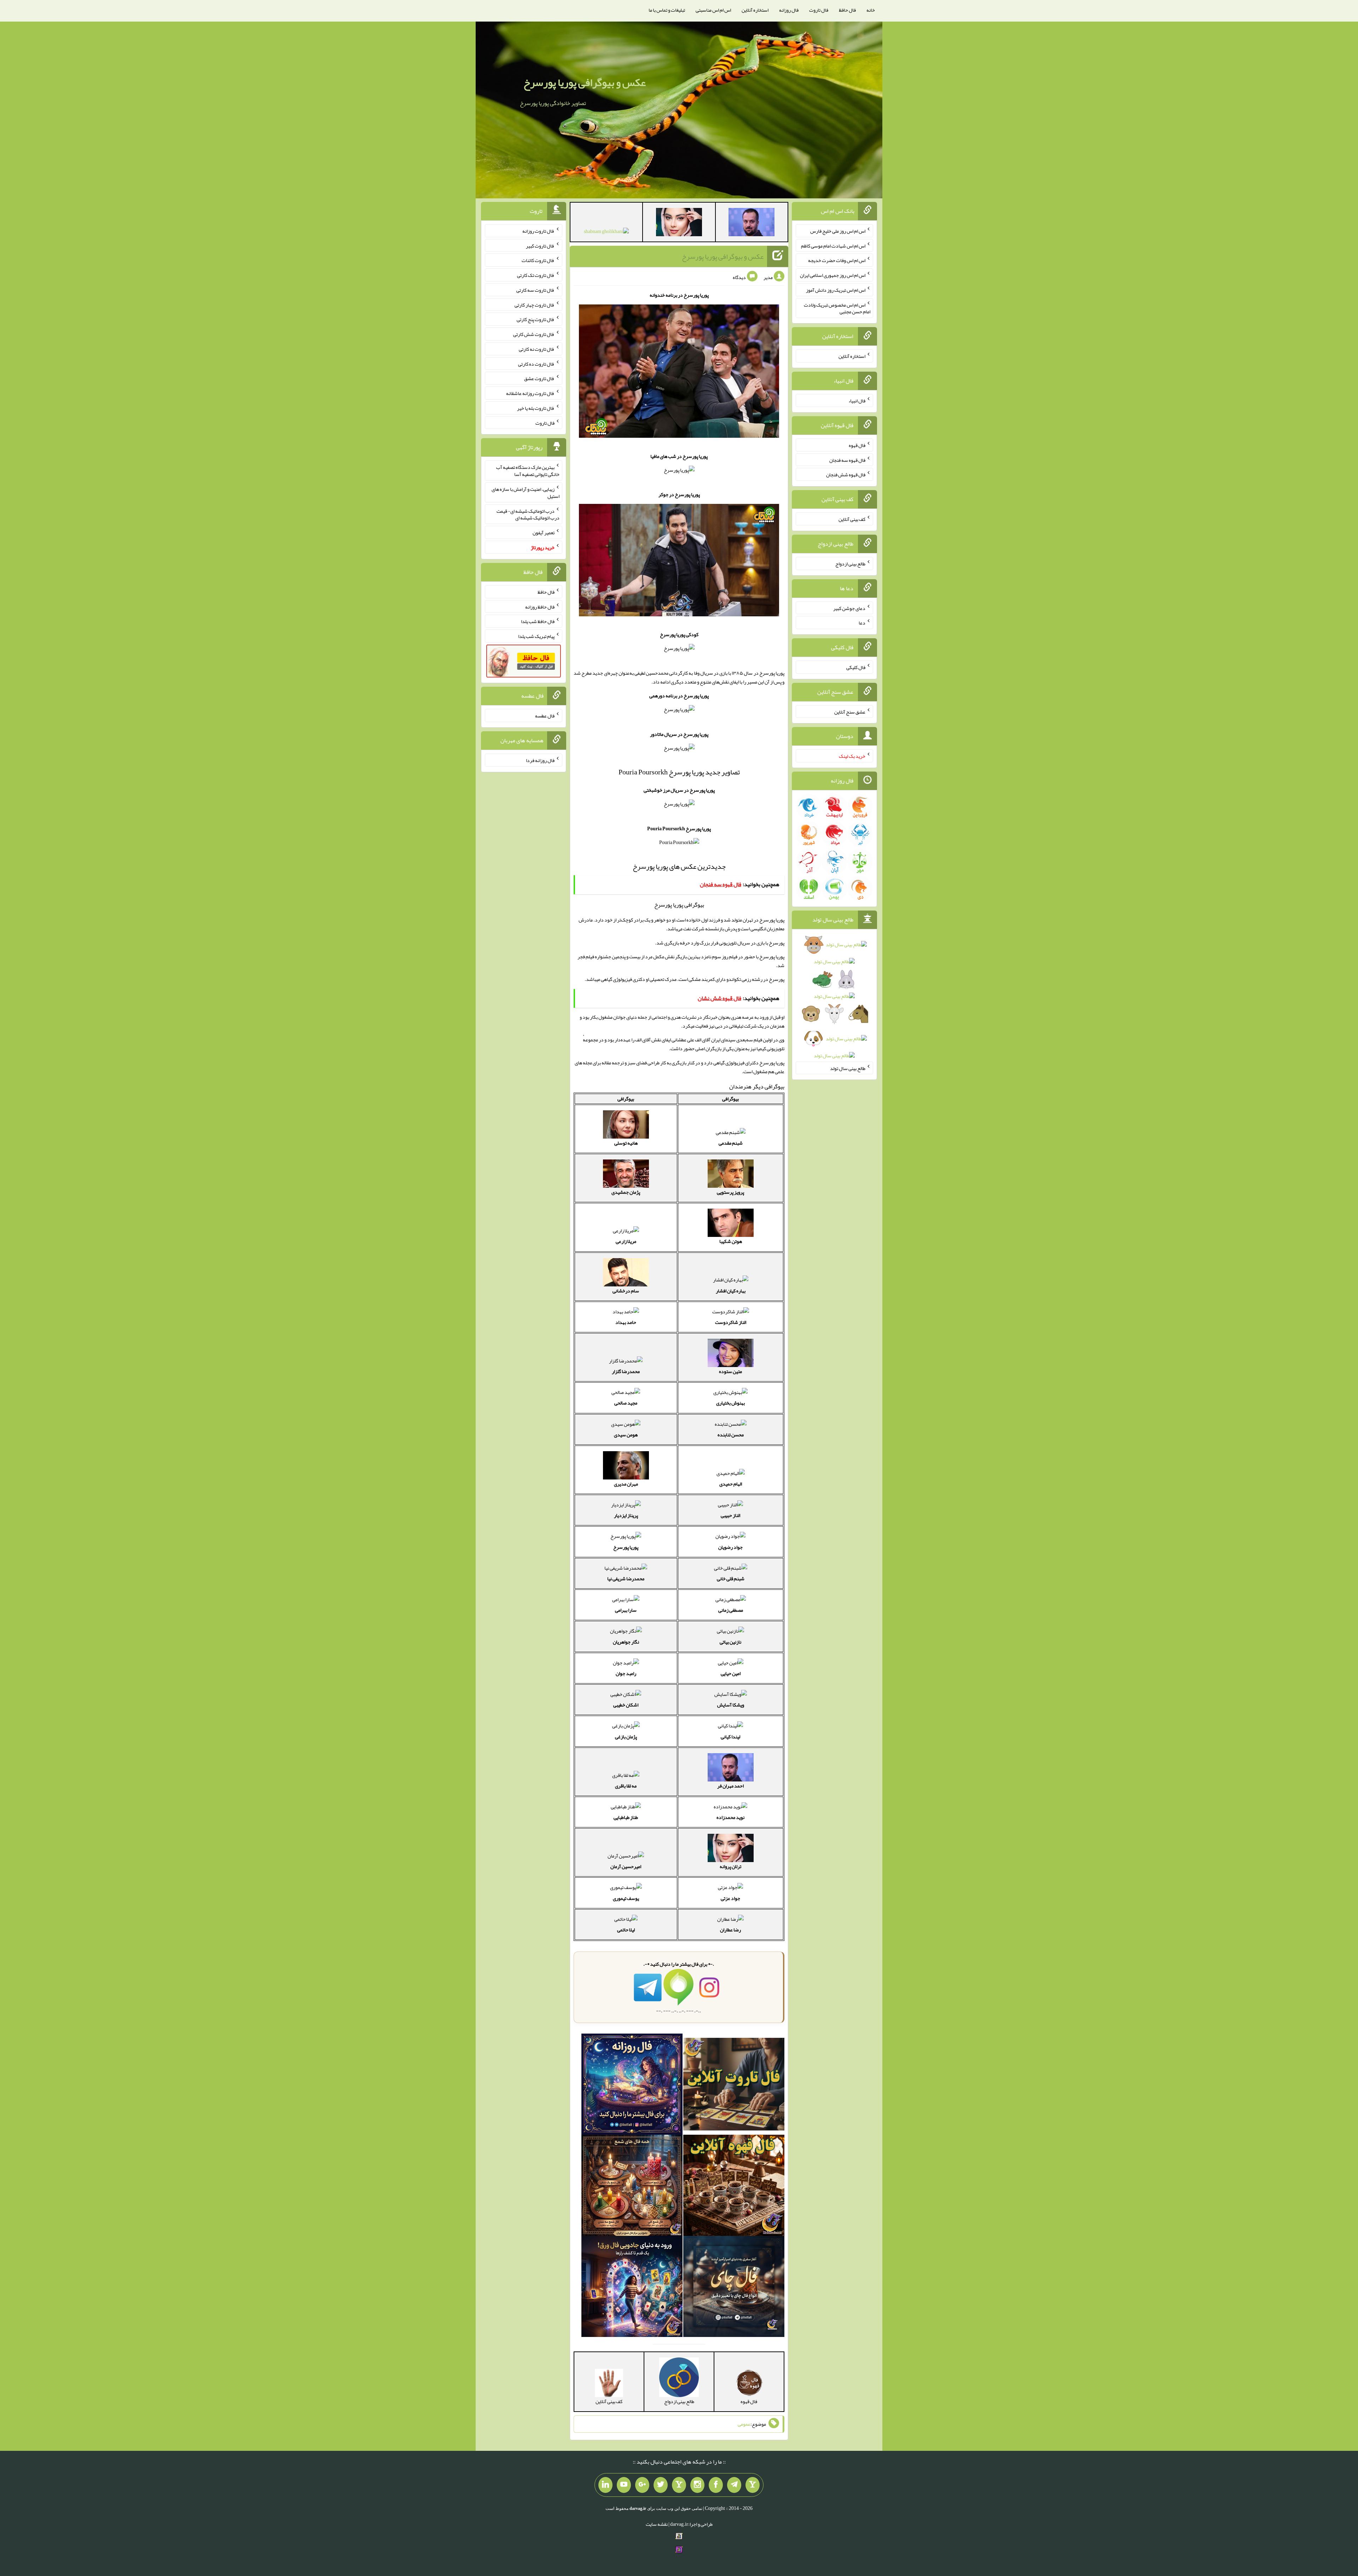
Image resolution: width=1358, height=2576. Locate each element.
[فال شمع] (632, 2187)
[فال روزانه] (632, 2086)
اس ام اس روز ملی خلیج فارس (838, 231)
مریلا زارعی (626, 1241)
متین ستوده (730, 1371)
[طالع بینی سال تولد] (834, 1002)
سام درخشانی (626, 1291)
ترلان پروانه (730, 1866)
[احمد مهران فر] (751, 223)
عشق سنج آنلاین (850, 711)
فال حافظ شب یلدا (538, 621)
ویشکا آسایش (731, 1705)
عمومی (744, 2424)
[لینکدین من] (605, 2485)
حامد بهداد (626, 1322)
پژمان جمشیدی (626, 1192)
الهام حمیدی (731, 1484)
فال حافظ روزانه (540, 606)
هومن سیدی (626, 1435)
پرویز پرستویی (730, 1192)
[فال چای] (734, 2288)
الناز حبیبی (730, 1515)
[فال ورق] (632, 2288)
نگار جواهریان (626, 1642)
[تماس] (679, 2485)
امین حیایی (731, 1673)
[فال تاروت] (734, 2086)
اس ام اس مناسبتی (713, 10)
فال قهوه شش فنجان (846, 475)
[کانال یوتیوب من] (624, 2485)
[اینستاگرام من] (697, 2485)
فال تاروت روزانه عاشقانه (530, 393)
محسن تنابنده (731, 1435)
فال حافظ (847, 10)
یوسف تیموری (626, 1898)
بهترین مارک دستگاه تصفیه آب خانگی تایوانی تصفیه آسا (528, 471)
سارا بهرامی (626, 1610)
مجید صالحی (626, 1403)
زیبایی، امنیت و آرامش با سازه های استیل (526, 493)
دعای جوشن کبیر (849, 608)
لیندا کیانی (730, 1737)
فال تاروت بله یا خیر (536, 408)
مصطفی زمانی (731, 1610)
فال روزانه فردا (540, 760)
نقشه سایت (657, 2524)
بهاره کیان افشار (731, 1291)
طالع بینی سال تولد (848, 1068)
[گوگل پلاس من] (642, 2485)
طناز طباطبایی (626, 1817)
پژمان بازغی (626, 1737)
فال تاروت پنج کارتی (536, 319)
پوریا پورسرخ (626, 1547)
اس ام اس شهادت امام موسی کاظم (833, 245)
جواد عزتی (730, 1898)
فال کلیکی (856, 667)
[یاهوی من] (753, 2485)
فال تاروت (819, 10)
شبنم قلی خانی (731, 1578)
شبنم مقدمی (731, 1143)
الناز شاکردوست (731, 1322)
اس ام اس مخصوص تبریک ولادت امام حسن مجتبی (837, 308)
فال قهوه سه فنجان (847, 460)
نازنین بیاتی (730, 1642)
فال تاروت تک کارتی (536, 275)
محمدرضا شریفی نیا (626, 1578)
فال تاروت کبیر (540, 245)
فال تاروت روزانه (538, 231)
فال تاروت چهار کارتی (535, 304)
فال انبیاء (857, 401)
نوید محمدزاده (730, 1817)
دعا (862, 623)
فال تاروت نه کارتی (537, 349)
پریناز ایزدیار (626, 1515)
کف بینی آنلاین (852, 519)
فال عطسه (545, 716)
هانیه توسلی (626, 1143)
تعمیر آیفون (544, 533)
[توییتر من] (661, 2485)
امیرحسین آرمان (626, 1866)
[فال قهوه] (734, 2187)
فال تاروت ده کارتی (536, 364)
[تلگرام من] (734, 2485)
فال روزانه (789, 10)
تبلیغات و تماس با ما (667, 10)
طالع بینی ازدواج (850, 564)
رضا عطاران (730, 1930)
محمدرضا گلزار (626, 1371)
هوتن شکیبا (731, 1241)
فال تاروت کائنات (538, 260)
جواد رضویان (730, 1547)
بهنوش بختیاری (730, 1403)
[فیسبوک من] (716, 2485)
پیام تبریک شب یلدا (536, 636)
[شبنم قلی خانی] (606, 233)
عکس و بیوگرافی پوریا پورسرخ (585, 82)
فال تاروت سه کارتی (535, 290)
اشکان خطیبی (626, 1705)
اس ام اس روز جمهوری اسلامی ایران (833, 275)
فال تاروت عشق (539, 378)
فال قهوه (857, 445)
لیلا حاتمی (626, 1930)
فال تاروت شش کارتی (534, 334)
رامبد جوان (626, 1673)
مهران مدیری (626, 1484)
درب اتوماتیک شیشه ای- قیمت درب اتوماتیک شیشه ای (528, 514)
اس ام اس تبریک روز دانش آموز (836, 290)
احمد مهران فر (730, 1786)
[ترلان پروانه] (679, 223)
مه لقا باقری (626, 1786)
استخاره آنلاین (755, 10)
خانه (871, 10)
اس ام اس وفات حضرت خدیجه (837, 260)
